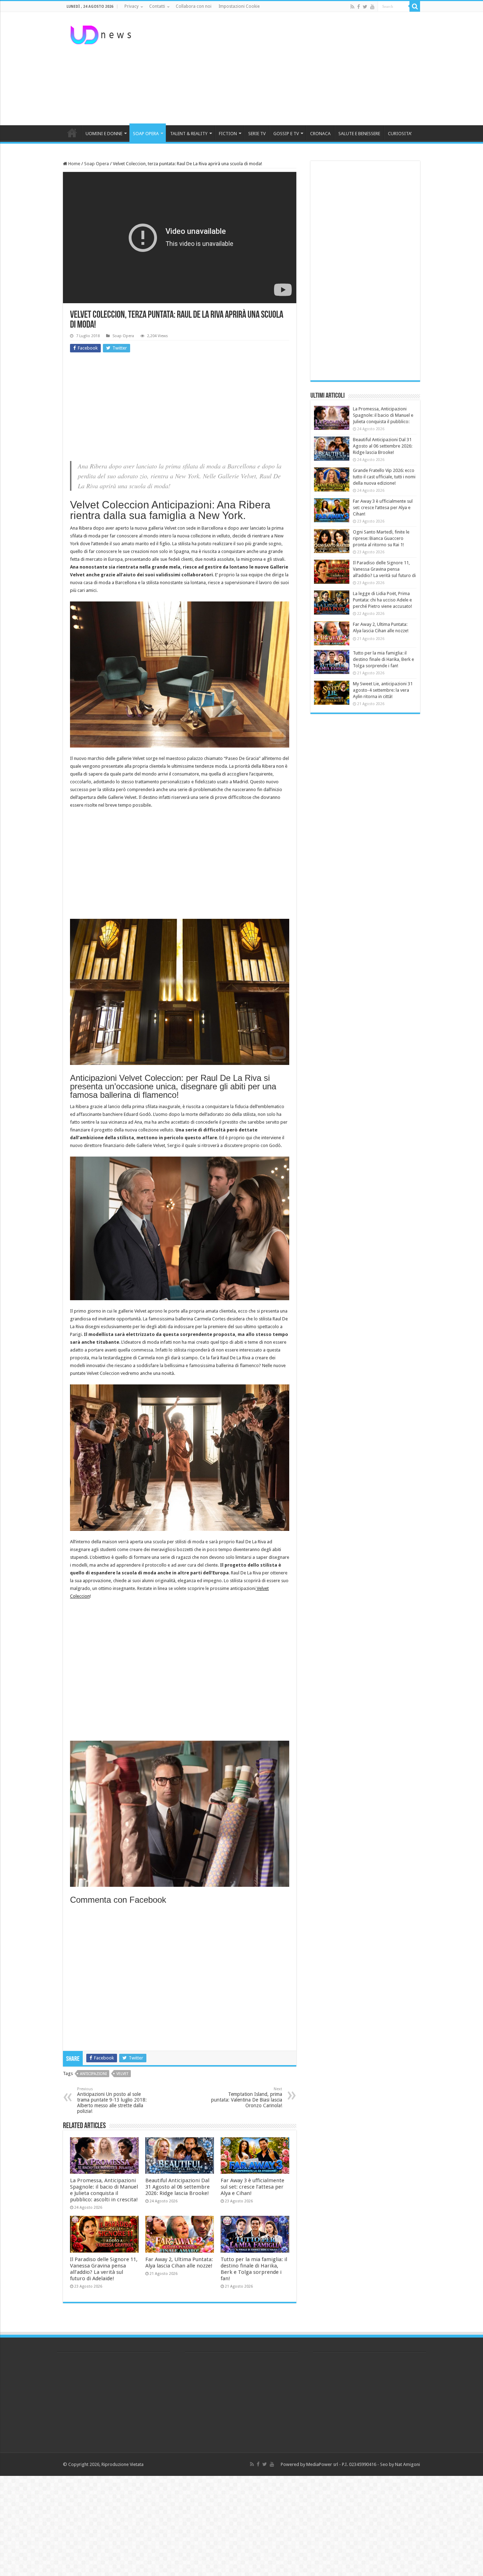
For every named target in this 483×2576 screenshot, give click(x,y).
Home (74, 164)
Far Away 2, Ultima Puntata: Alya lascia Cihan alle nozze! (179, 2263)
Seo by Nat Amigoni (400, 2464)
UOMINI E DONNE (104, 134)
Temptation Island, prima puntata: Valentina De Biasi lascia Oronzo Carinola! (247, 2097)
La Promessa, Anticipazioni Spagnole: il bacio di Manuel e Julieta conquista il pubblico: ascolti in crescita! (104, 2190)
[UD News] (102, 34)
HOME (72, 133)
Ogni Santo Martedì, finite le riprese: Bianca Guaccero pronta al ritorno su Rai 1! (381, 538)
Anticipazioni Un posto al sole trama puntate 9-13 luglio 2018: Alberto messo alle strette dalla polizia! (112, 2100)
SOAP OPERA (146, 134)
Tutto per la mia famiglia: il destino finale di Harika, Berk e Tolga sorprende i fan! (254, 2269)
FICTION (228, 134)
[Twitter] (365, 7)
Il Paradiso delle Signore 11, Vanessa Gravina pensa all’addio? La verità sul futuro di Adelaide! (104, 2269)
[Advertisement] (286, 69)
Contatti (157, 6)
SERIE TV (257, 134)
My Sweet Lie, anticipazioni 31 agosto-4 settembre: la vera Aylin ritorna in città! (383, 690)
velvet (122, 2074)
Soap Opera (97, 164)
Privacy (132, 6)
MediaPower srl (322, 2464)
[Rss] (352, 7)
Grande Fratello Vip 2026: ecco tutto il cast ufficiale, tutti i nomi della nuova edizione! (384, 477)
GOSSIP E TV (286, 134)
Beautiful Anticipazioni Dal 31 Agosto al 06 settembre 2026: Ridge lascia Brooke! (178, 2187)
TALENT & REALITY (189, 134)
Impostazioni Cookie (239, 6)
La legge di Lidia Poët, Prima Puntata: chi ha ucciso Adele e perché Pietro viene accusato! (382, 600)
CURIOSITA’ (400, 134)
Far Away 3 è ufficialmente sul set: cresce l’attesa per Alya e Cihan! (252, 2187)
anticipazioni (93, 2074)
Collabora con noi (194, 6)
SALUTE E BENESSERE (359, 134)
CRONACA (320, 134)
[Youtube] (372, 7)
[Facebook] (359, 7)
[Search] (415, 6)
